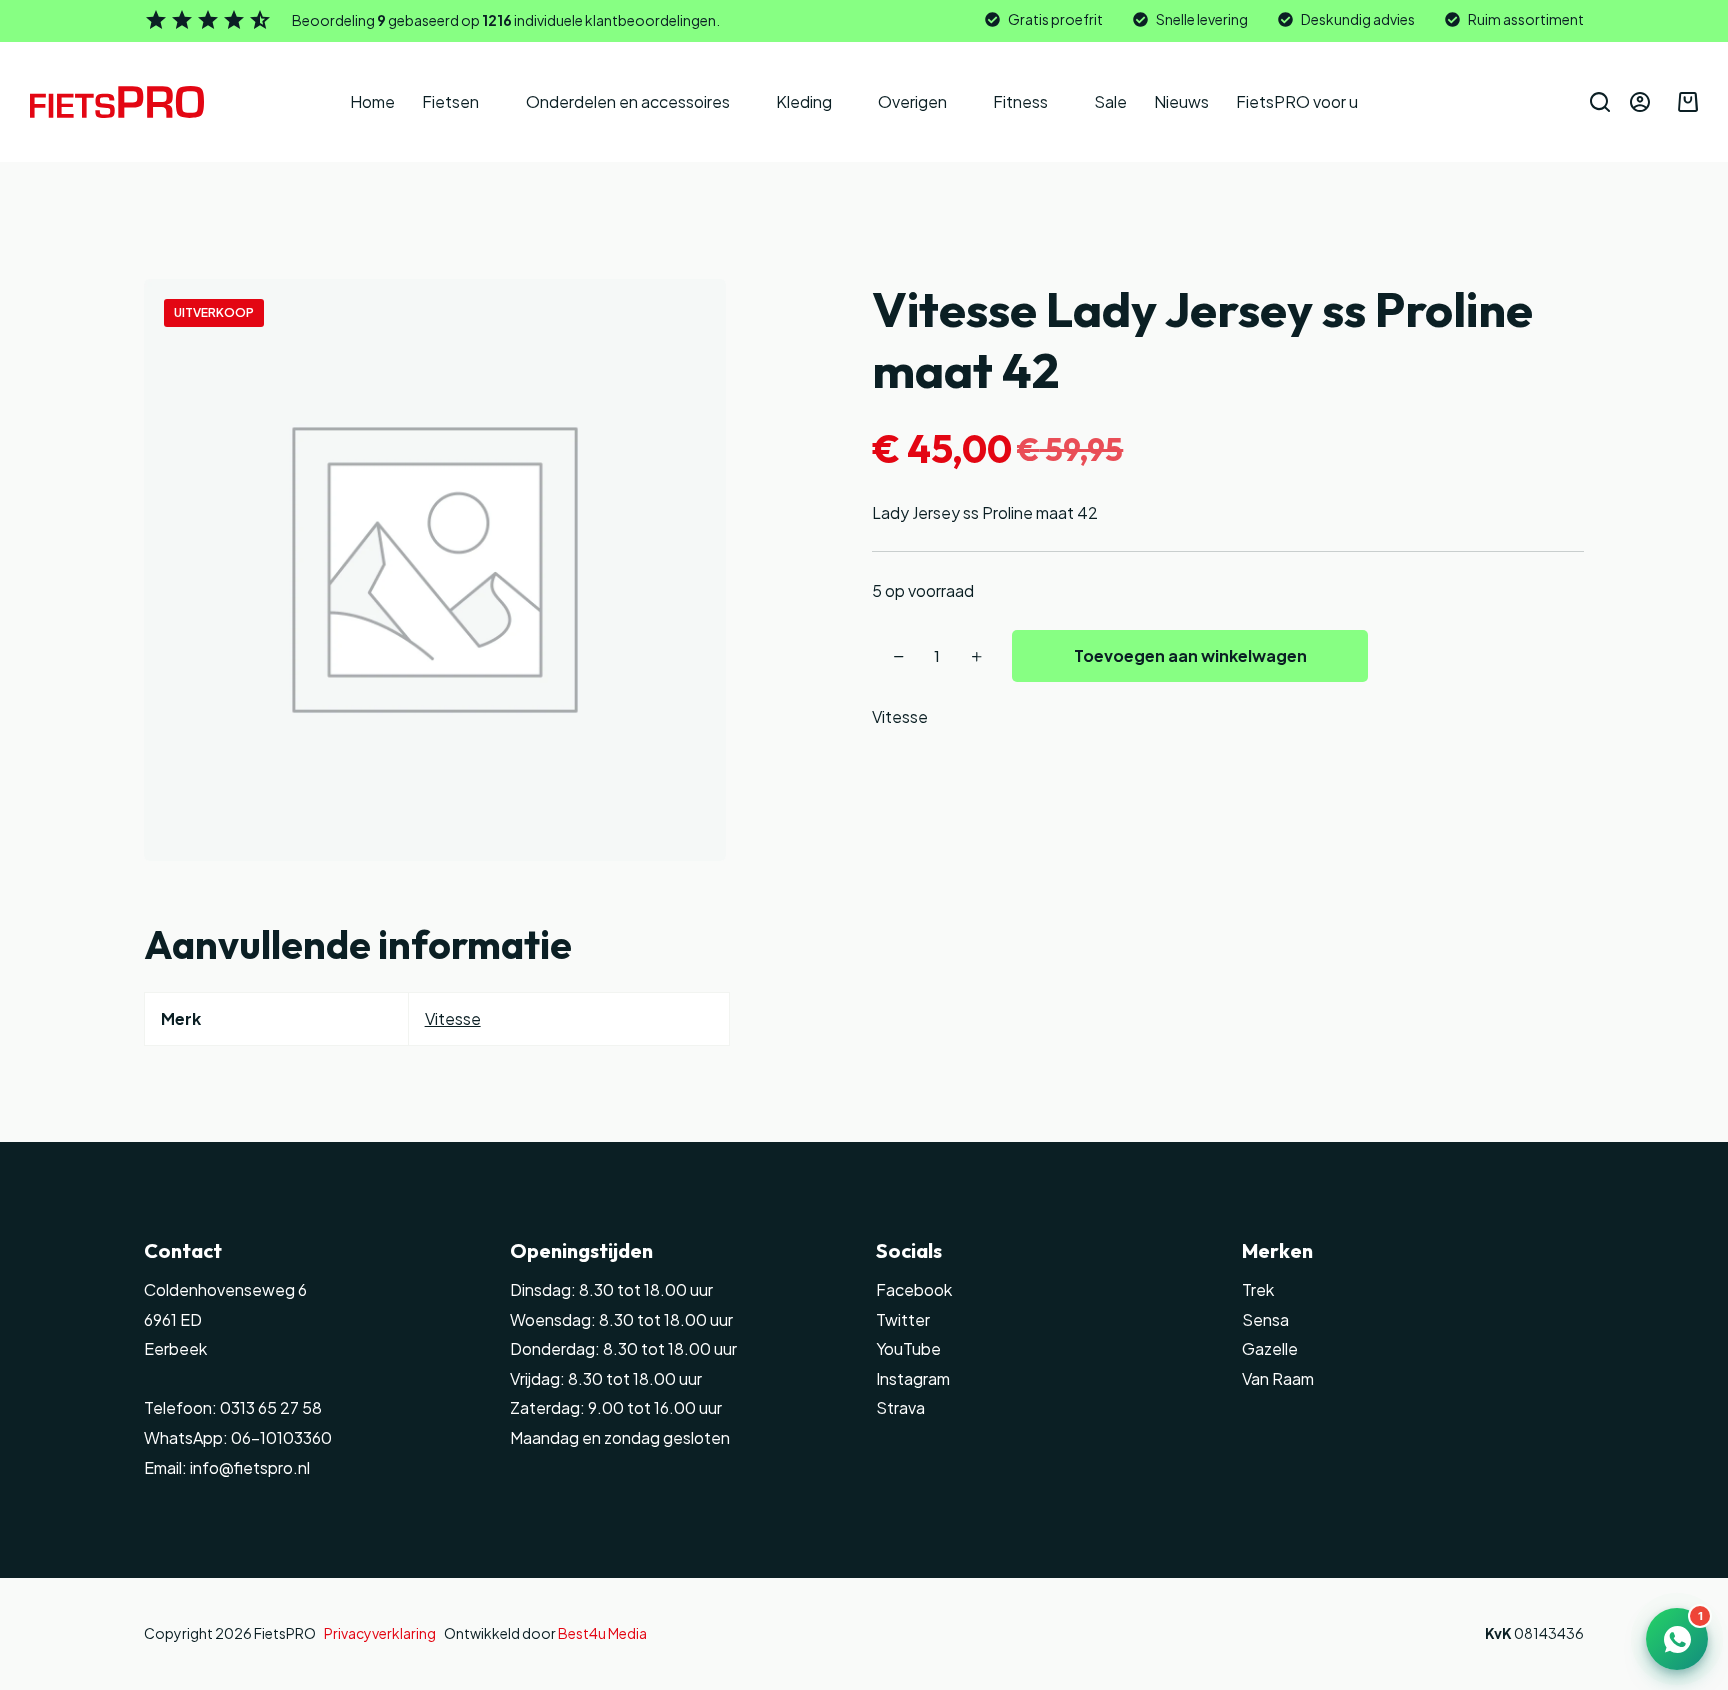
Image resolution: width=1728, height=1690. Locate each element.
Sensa (1265, 1319)
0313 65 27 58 (269, 1407)
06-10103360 (281, 1437)
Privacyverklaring (380, 1633)
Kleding (804, 101)
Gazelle (1270, 1348)
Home (372, 101)
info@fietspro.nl (248, 1467)
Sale (1110, 101)
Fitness (1020, 101)
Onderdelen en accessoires (628, 101)
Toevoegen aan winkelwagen (1190, 655)
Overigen (912, 101)
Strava (900, 1407)
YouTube (908, 1348)
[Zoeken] (1600, 102)
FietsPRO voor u (1297, 101)
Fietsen (450, 101)
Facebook (914, 1289)
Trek (1258, 1289)
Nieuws (1181, 101)
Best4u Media (602, 1633)
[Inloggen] (1640, 102)
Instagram (913, 1378)
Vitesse (900, 716)
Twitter (903, 1319)
